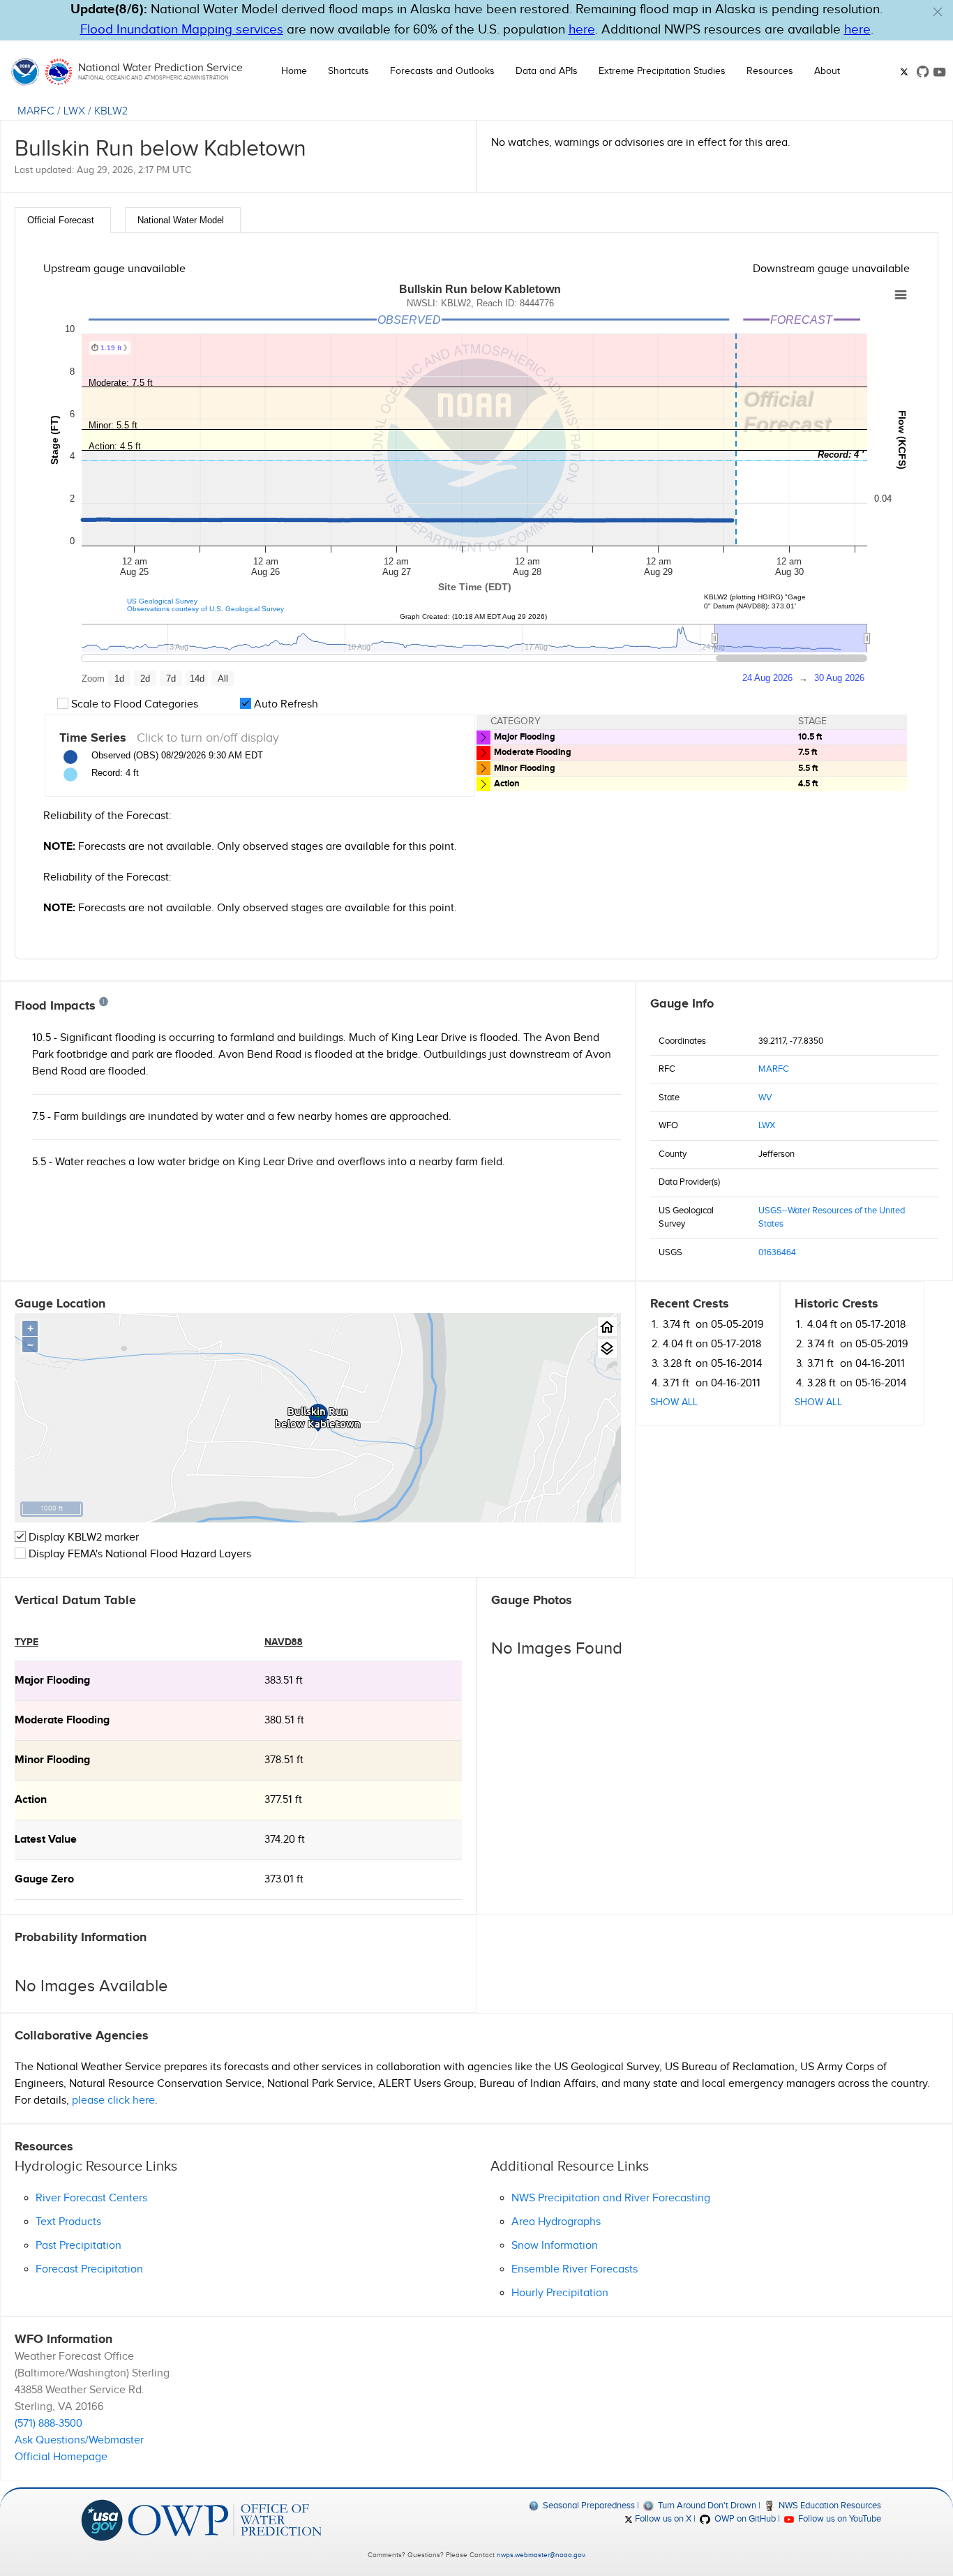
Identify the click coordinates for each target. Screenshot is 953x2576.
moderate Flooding (62, 1720)
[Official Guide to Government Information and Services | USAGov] (102, 2519)
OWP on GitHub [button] (744, 2519)
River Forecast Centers (91, 2198)
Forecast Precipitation (89, 2269)
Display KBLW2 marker (82, 1537)
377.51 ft (283, 1800)
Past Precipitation (78, 2246)
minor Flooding (52, 1760)
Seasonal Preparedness (588, 2506)
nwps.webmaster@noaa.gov (541, 2555)
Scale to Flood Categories (133, 704)
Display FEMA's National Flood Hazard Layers (138, 1554)
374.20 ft (285, 1840)
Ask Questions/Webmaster (79, 2440)
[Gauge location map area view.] (607, 1348)
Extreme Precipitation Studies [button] (662, 71)
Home (294, 71)
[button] (938, 12)
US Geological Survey (162, 601)
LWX (74, 111)
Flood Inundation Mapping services (182, 30)
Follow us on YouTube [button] (839, 2519)
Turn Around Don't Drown (706, 2506)
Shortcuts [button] (348, 71)
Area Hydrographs (556, 2222)
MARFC (36, 111)
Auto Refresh (285, 704)
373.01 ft (284, 1879)
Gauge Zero (44, 1879)
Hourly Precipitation (560, 2293)
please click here (113, 2101)
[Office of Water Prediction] (225, 2519)
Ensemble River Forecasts (575, 2269)
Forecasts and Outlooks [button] (442, 71)
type (27, 1642)
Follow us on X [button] (662, 2519)
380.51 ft (284, 1720)
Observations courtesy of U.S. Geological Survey (205, 609)
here (582, 30)
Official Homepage (61, 2457)
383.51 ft (284, 1680)
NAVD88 (284, 1642)
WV (765, 1098)
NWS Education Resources (829, 2506)
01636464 (777, 1252)
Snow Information (555, 2246)
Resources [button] (770, 71)
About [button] (827, 71)
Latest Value (46, 1840)
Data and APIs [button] (547, 71)
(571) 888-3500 (48, 2424)
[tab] (63, 220)
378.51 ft (284, 1760)
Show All (674, 1402)
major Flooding (52, 1680)
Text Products (68, 2222)
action (31, 1800)
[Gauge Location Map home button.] (607, 1327)
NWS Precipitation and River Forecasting (611, 2198)
